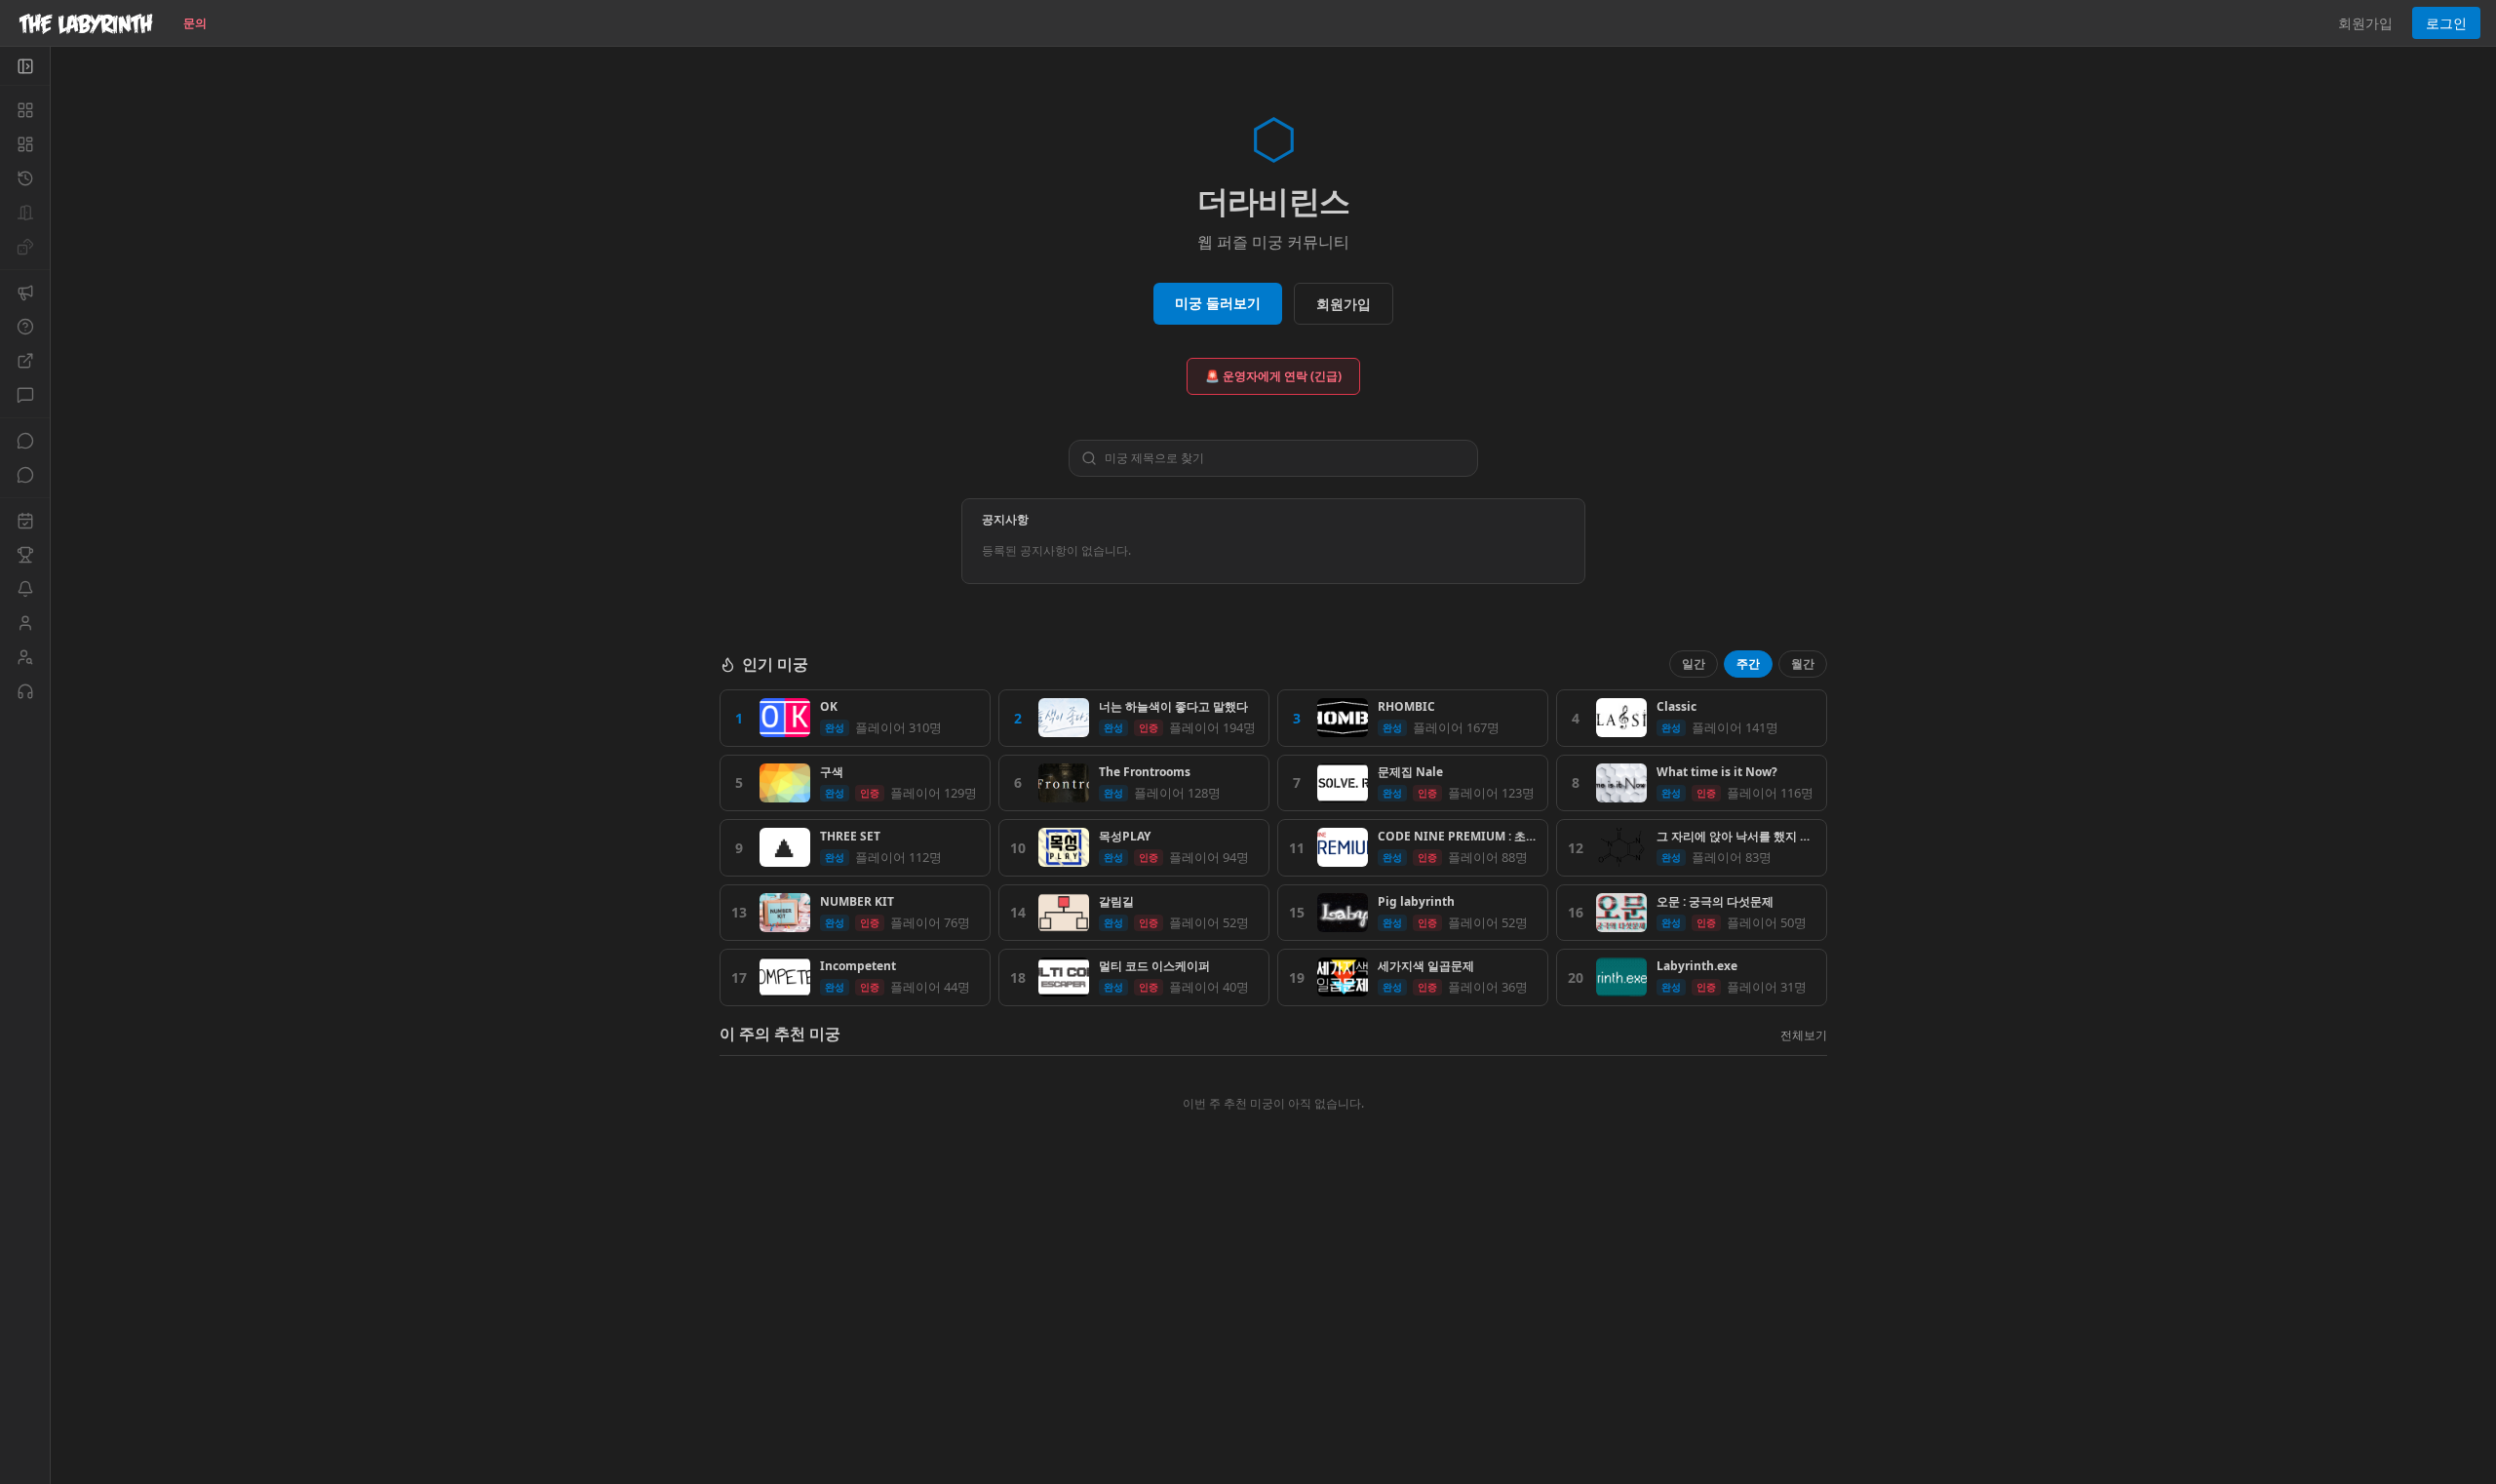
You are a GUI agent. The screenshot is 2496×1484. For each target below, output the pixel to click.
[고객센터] (25, 691)
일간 (1694, 664)
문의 (195, 23)
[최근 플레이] (25, 178)
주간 (1748, 664)
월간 (1803, 664)
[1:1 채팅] (25, 475)
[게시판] (25, 395)
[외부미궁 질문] (25, 361)
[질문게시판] (25, 327)
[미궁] (25, 110)
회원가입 (2365, 23)
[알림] (25, 589)
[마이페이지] (25, 623)
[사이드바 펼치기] (25, 66)
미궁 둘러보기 (1218, 303)
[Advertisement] (1273, 1343)
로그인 (2446, 23)
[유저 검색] (25, 657)
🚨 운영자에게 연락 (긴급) (1273, 376)
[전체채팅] (25, 441)
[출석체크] (25, 521)
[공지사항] (25, 293)
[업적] (25, 555)
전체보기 (1804, 1035)
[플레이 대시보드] (25, 144)
